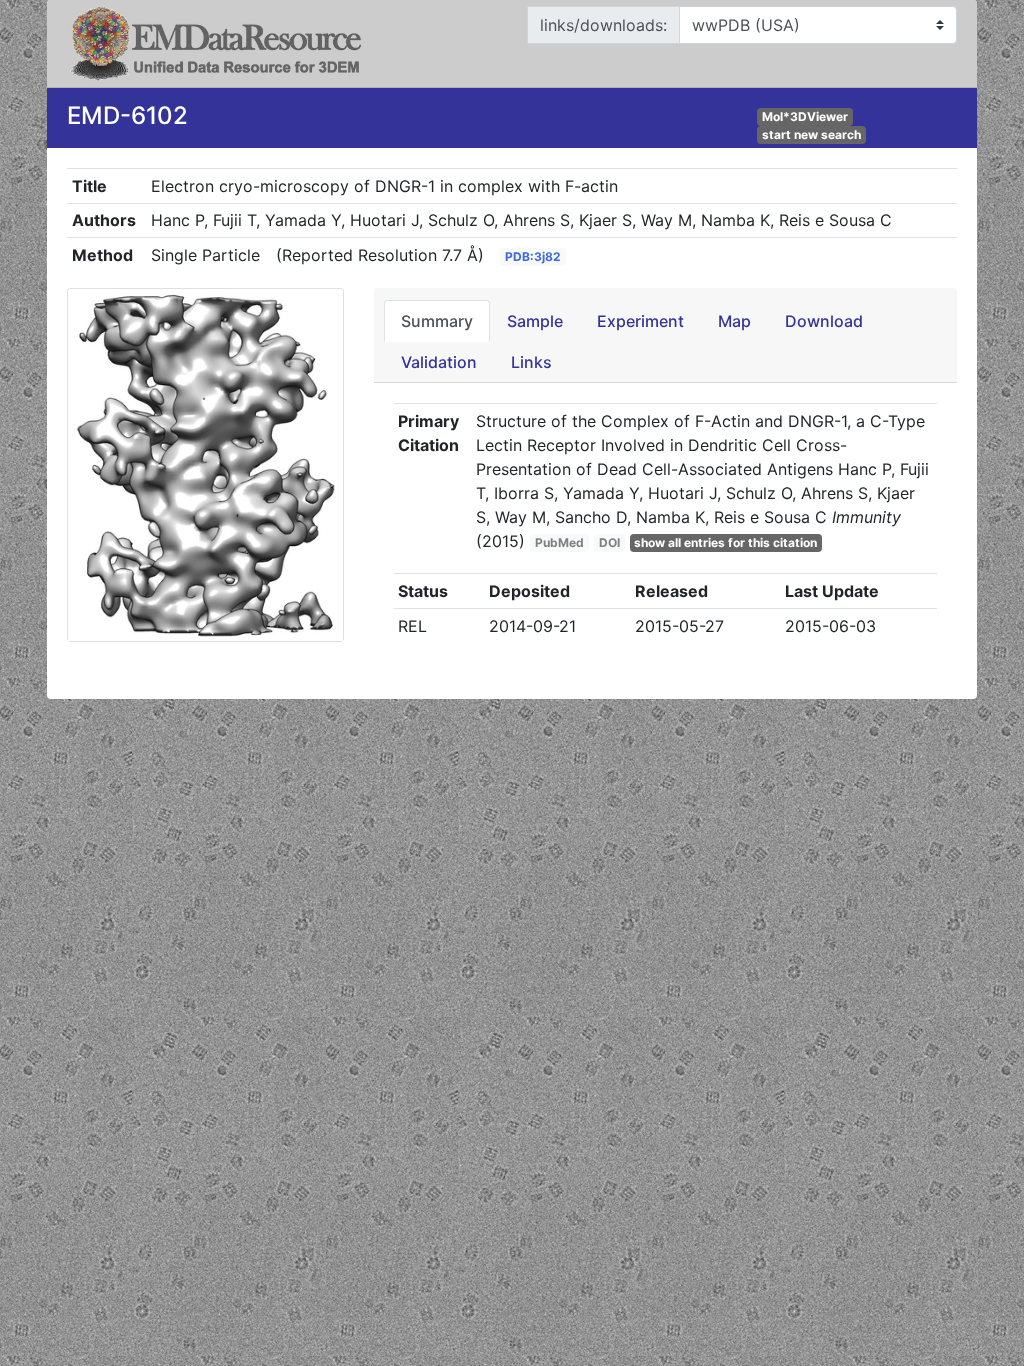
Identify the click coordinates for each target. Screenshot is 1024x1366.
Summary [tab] (437, 321)
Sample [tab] (535, 321)
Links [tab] (531, 362)
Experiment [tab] (640, 321)
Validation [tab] (439, 362)
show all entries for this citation (725, 542)
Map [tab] (734, 321)
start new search (811, 134)
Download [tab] (824, 321)
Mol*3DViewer (805, 116)
